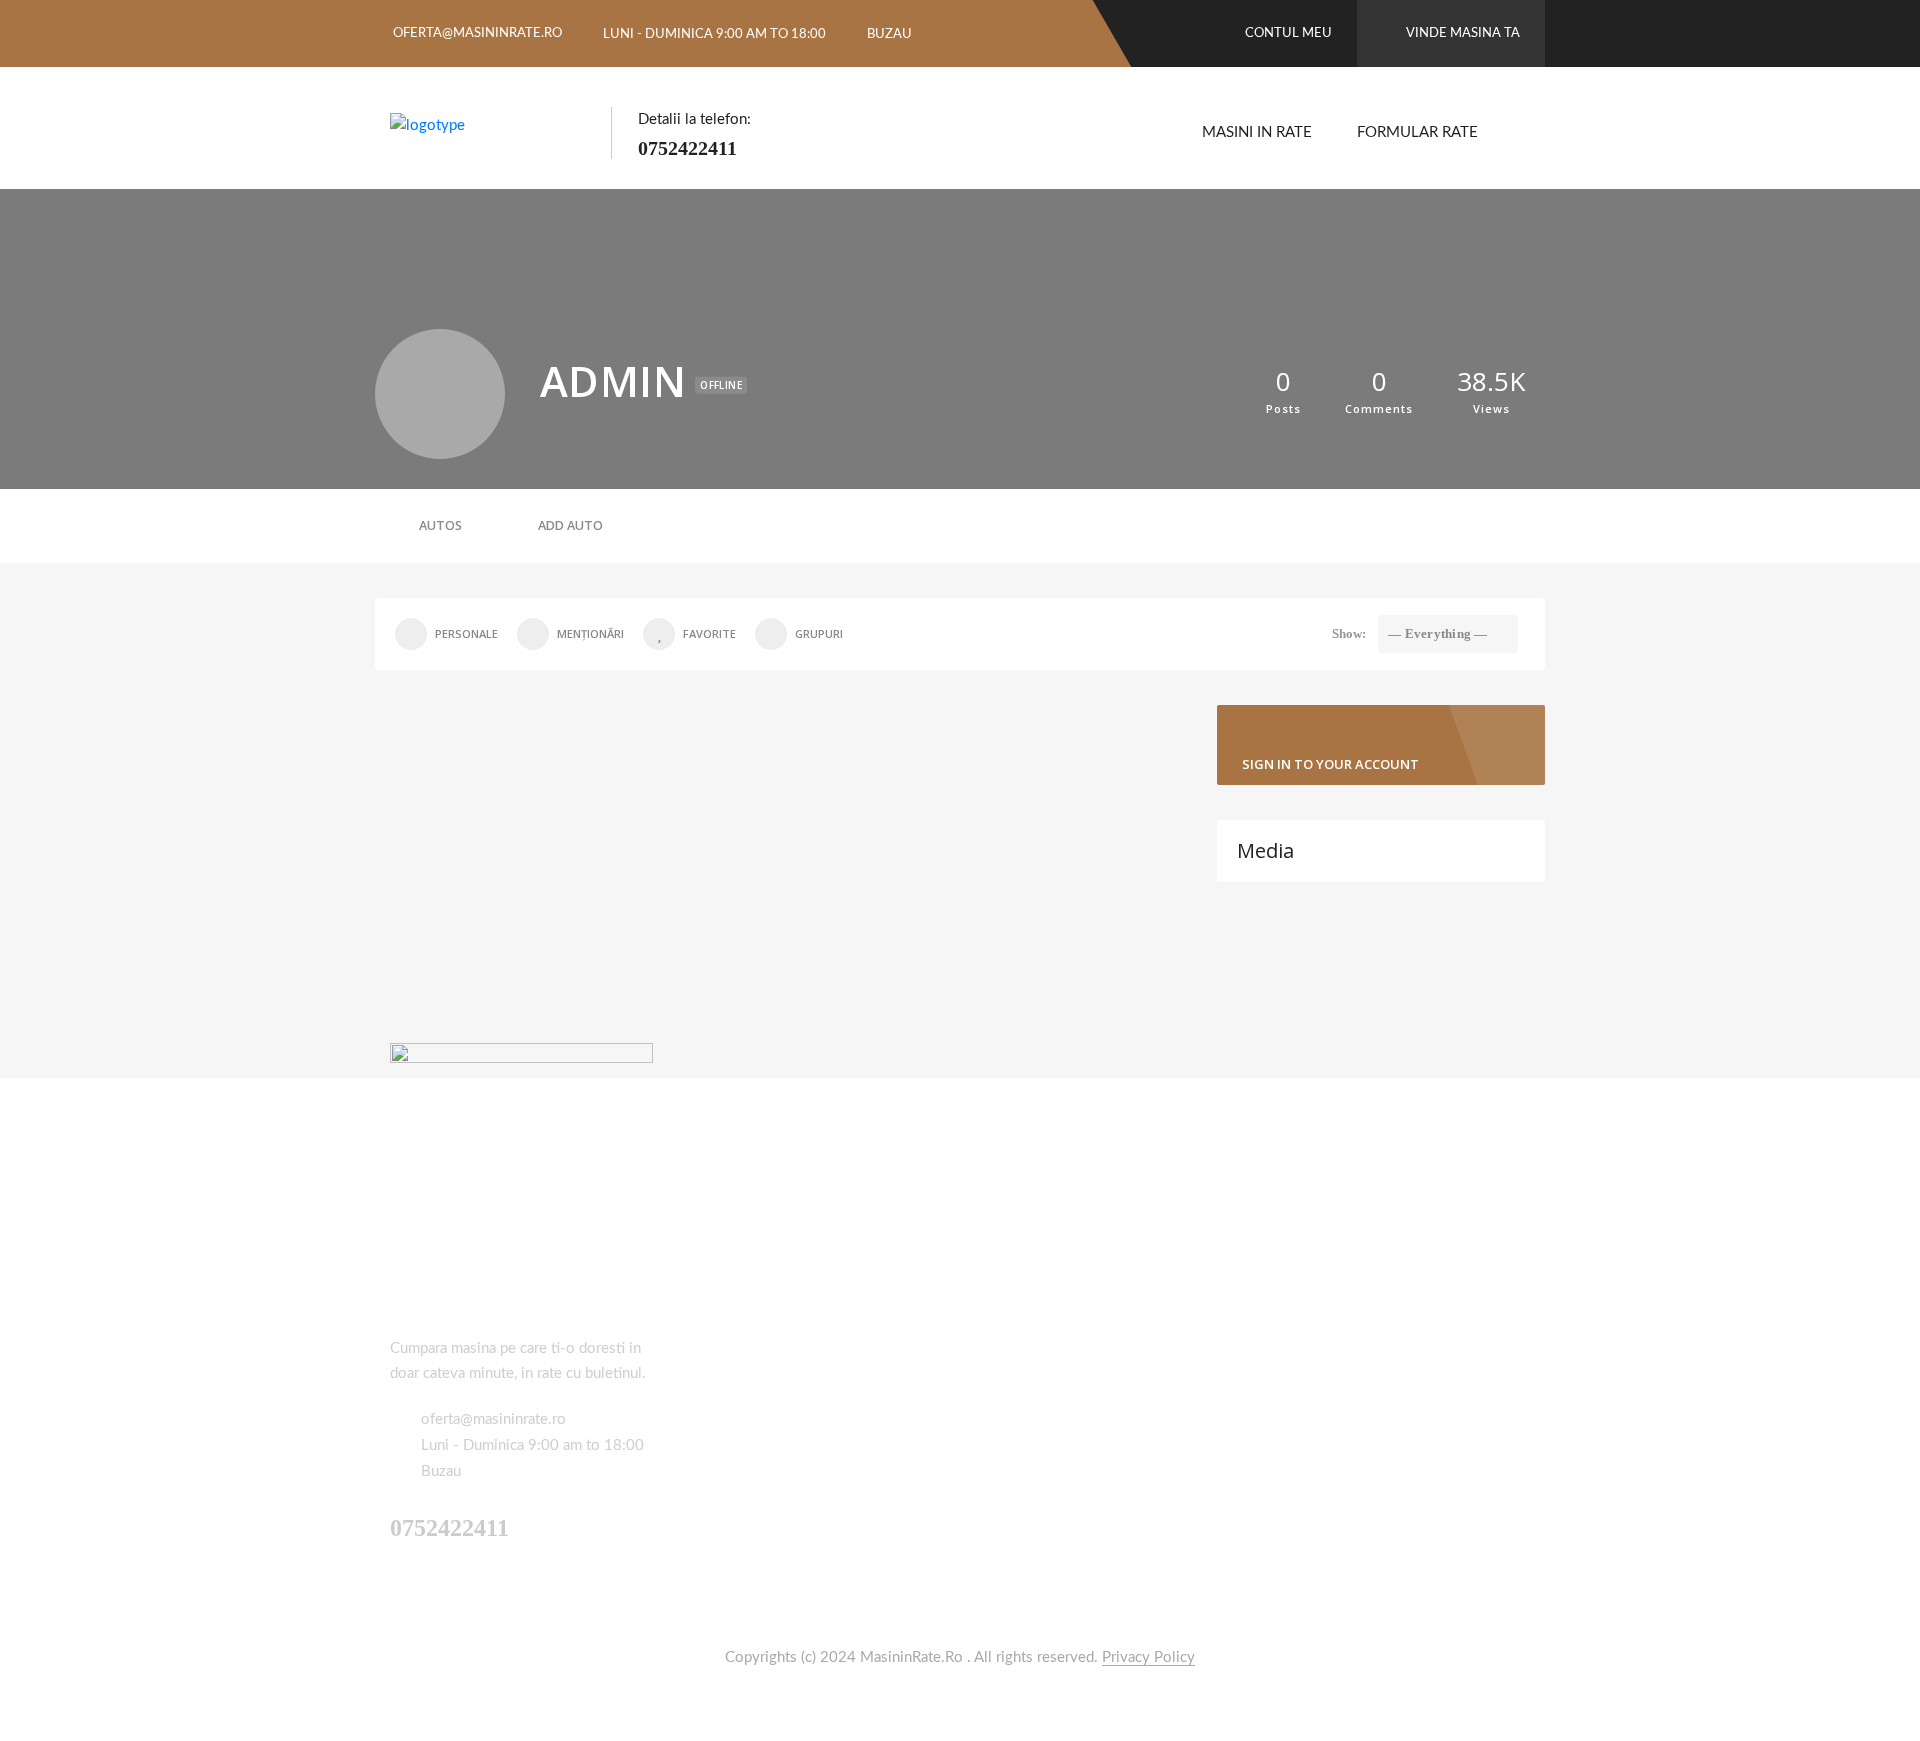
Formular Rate (1417, 132)
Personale (466, 633)
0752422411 (687, 148)
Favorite (709, 633)
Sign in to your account (1330, 764)
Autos (440, 525)
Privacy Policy (1148, 1657)
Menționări (590, 633)
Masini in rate (1257, 132)
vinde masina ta (1463, 33)
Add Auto (570, 525)
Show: (1349, 633)
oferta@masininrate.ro (477, 33)
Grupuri (819, 633)
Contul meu (1287, 33)
